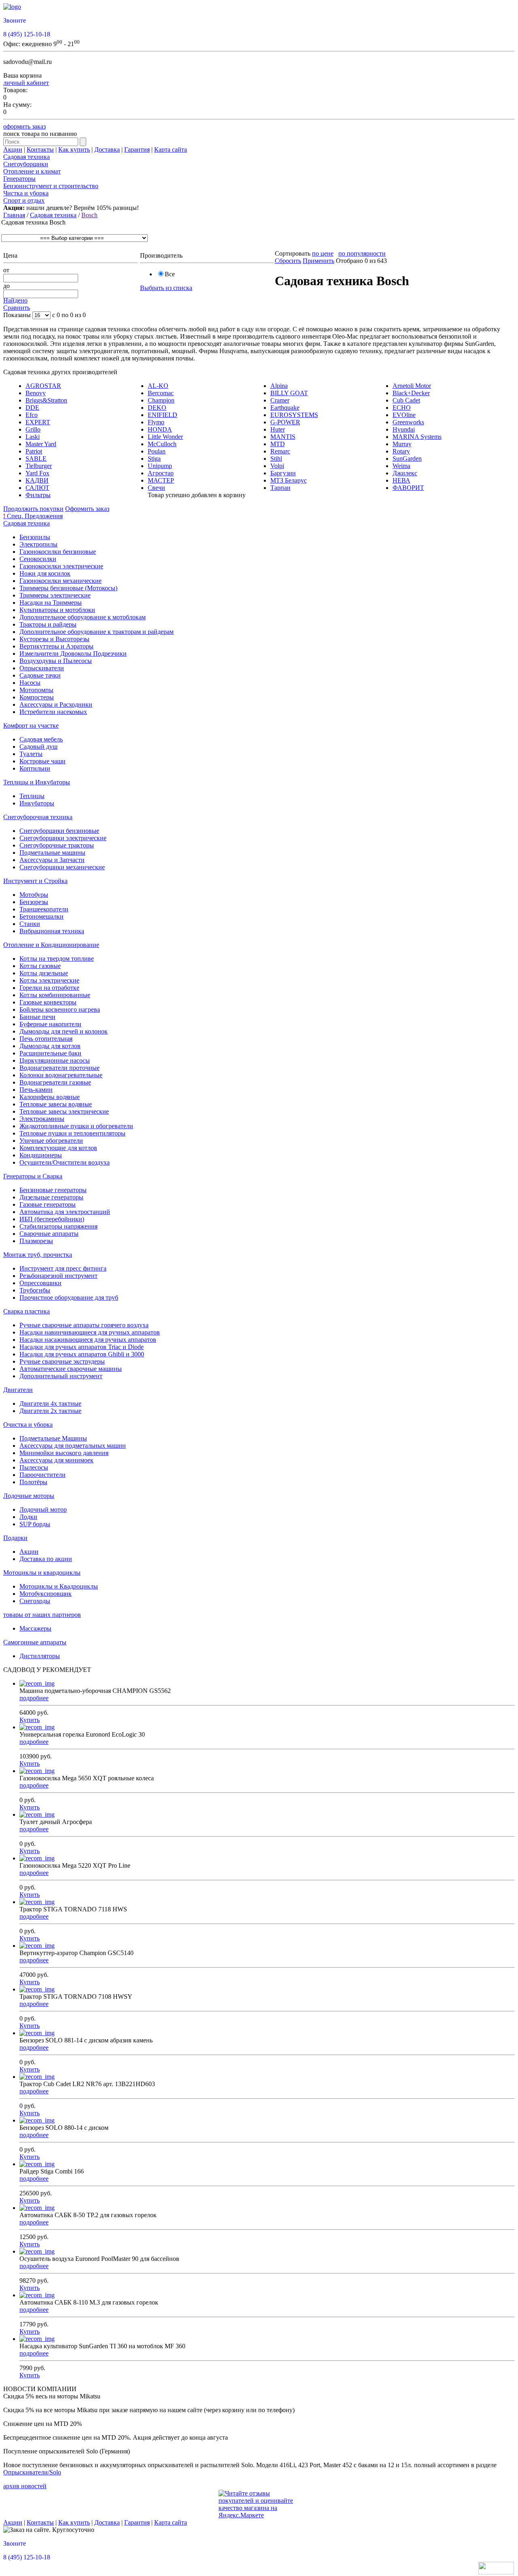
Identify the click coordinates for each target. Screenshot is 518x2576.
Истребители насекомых (53, 712)
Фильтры (38, 495)
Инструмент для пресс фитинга (63, 1268)
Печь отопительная (46, 1039)
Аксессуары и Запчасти (52, 860)
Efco (32, 415)
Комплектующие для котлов (58, 1148)
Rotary (401, 451)
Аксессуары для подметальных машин (73, 1446)
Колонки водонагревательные (61, 1075)
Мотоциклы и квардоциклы (42, 1573)
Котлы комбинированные (55, 995)
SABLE (36, 459)
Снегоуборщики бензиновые (59, 831)
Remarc (280, 451)
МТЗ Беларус (289, 480)
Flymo (156, 422)
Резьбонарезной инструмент (58, 1276)
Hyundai (404, 429)
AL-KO (158, 386)
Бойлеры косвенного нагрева (60, 1009)
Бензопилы (35, 537)
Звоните (15, 20)
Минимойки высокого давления (64, 1453)
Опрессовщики (40, 1283)
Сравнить (17, 308)
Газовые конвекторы (48, 1002)
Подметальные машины (52, 853)
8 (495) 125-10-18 (27, 34)
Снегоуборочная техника (38, 817)
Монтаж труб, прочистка (38, 1255)
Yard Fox (37, 473)
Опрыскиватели (42, 668)
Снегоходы (35, 1601)
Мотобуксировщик (46, 1594)
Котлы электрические (49, 980)
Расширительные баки (50, 1053)
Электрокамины (42, 1119)
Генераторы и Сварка (33, 1176)
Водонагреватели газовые (55, 1082)
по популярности (362, 253)
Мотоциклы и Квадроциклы (59, 1586)
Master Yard (41, 444)
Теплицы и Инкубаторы (37, 782)
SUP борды (35, 1524)
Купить (30, 1720)
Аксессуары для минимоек (56, 1460)
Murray (402, 444)
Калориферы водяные (50, 1097)
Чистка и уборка (26, 193)
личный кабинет (26, 83)
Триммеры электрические (55, 595)
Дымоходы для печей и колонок (64, 1031)
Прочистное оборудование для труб (69, 1298)
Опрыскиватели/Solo (32, 2472)
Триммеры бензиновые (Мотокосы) (68, 588)
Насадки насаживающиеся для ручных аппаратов (88, 1340)
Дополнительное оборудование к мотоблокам (83, 617)
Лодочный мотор (43, 1509)
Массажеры (35, 1628)
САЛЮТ (37, 488)
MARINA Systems (417, 437)
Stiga (154, 459)
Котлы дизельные (44, 973)
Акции (13, 149)
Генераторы (19, 179)
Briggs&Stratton (46, 400)
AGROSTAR (43, 386)
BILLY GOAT (289, 393)
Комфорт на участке (31, 726)
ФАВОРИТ (408, 488)
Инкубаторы (37, 803)
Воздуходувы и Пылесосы (56, 661)
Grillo (33, 429)
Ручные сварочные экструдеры (62, 1361)
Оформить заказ (87, 509)
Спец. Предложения (33, 516)
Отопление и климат (32, 171)
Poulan (157, 451)
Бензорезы (34, 902)
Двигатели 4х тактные (50, 1403)
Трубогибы (35, 1290)
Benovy (36, 393)
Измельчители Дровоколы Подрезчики (73, 654)
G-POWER (285, 422)
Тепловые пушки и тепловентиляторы (72, 1133)
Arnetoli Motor (412, 386)
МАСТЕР (161, 480)
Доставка (107, 149)
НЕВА (401, 480)
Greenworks (408, 422)
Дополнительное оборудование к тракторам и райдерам (97, 632)
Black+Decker (411, 393)
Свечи (156, 488)
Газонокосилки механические (61, 581)
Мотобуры (34, 895)
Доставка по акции (46, 1559)
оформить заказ (24, 126)
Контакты (40, 149)
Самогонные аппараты (35, 1642)
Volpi (277, 466)
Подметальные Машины (53, 1438)
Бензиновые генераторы (53, 1190)
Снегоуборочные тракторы (57, 845)
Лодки (28, 1517)
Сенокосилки (38, 559)
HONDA (160, 429)
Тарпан (280, 488)
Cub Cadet (406, 400)
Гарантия (137, 149)
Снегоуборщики (26, 164)
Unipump (160, 466)
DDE (32, 408)
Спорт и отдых (24, 200)
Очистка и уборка (28, 1425)
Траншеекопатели (44, 909)
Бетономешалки (41, 916)
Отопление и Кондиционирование (51, 945)
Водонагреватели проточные (59, 1068)
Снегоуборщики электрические (63, 838)
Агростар (161, 473)
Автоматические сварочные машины (71, 1369)
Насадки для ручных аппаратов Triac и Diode (82, 1347)
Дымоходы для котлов (50, 1046)
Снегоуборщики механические (62, 867)
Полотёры (33, 1482)
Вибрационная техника (52, 931)
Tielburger (39, 466)
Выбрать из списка (166, 288)
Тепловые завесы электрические (64, 1111)
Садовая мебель (41, 739)
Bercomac (161, 393)
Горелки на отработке (49, 988)
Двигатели (18, 1390)
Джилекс (405, 473)
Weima (401, 466)
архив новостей (25, 2486)
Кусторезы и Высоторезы (54, 639)
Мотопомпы (36, 690)
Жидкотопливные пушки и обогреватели (76, 1126)
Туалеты (31, 754)
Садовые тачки (40, 675)
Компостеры (37, 697)
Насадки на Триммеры (51, 603)
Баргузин (283, 473)
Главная (14, 215)
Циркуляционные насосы (55, 1060)
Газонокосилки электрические (61, 566)
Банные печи (37, 1017)
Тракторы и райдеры (48, 624)
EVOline (404, 415)
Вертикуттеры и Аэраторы (56, 646)
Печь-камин (36, 1090)
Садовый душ (38, 747)
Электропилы (38, 544)
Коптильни (35, 768)
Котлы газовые (40, 966)
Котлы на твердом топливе (57, 959)
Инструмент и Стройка (35, 881)
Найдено (15, 300)
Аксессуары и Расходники (56, 704)
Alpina (279, 386)
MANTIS (283, 437)
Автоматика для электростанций (65, 1212)
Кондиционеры (41, 1155)
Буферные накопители (50, 1024)
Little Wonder (165, 437)
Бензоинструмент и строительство (51, 186)
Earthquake (285, 408)
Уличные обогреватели (51, 1141)
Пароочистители (42, 1475)
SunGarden (407, 459)
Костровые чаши (42, 761)
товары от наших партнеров (42, 1615)
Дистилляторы (40, 1656)
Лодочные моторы (29, 1496)
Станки (30, 924)
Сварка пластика (27, 1311)
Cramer (280, 400)
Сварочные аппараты (49, 1234)
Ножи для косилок (45, 573)
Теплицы (32, 796)
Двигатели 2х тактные (50, 1411)
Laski (33, 437)
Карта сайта (171, 149)
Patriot (34, 451)
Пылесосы (34, 1467)
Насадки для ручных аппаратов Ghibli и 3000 (82, 1354)
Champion (161, 400)
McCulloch (162, 444)
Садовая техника (27, 157)
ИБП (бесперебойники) (52, 1219)
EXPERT (38, 422)
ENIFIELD (162, 415)
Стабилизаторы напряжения (58, 1226)
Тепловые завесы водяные (56, 1104)
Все (170, 274)
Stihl (276, 459)
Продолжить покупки (33, 509)
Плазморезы (36, 1241)
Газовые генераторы (48, 1204)
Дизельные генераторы (51, 1197)
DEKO (157, 408)
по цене (323, 253)
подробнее (34, 1698)
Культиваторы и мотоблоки (57, 610)
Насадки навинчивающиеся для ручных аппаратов (90, 1332)
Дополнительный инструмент (61, 1376)
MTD (278, 444)
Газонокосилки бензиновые (58, 552)
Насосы (30, 683)
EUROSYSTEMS (294, 415)
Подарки (15, 1538)
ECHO (402, 408)
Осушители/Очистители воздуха (65, 1162)
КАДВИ (37, 480)
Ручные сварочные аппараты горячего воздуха (84, 1325)
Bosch (89, 215)
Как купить (74, 149)
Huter (278, 429)
